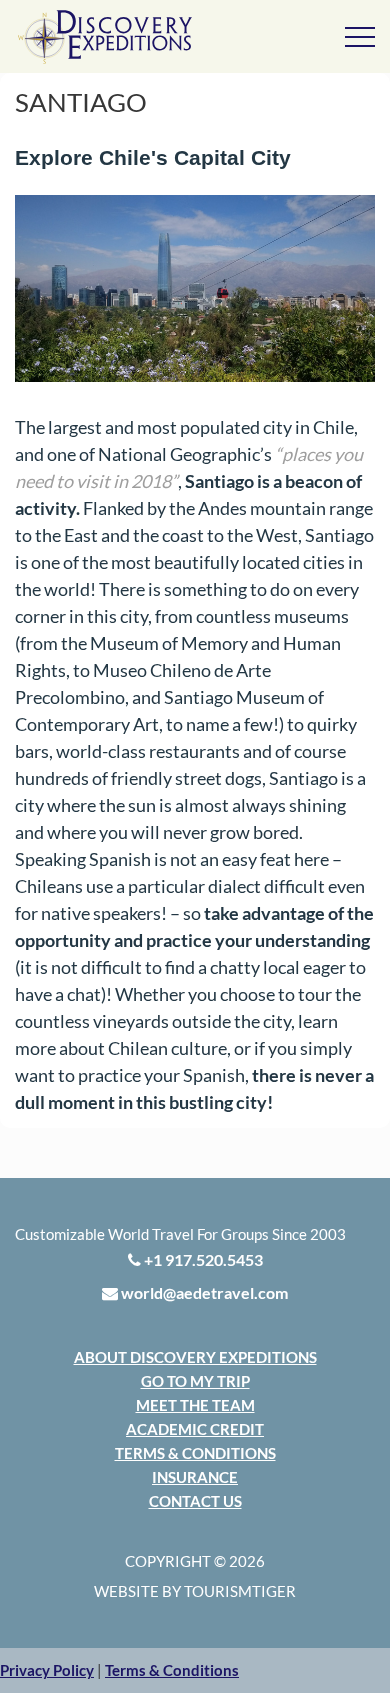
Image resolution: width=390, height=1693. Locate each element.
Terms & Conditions (195, 1453)
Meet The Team (195, 1405)
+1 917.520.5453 (202, 1259)
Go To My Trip (195, 1381)
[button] (47, 1670)
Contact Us (195, 1501)
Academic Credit (195, 1429)
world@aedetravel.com (203, 1292)
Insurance (195, 1477)
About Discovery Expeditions (195, 1357)
